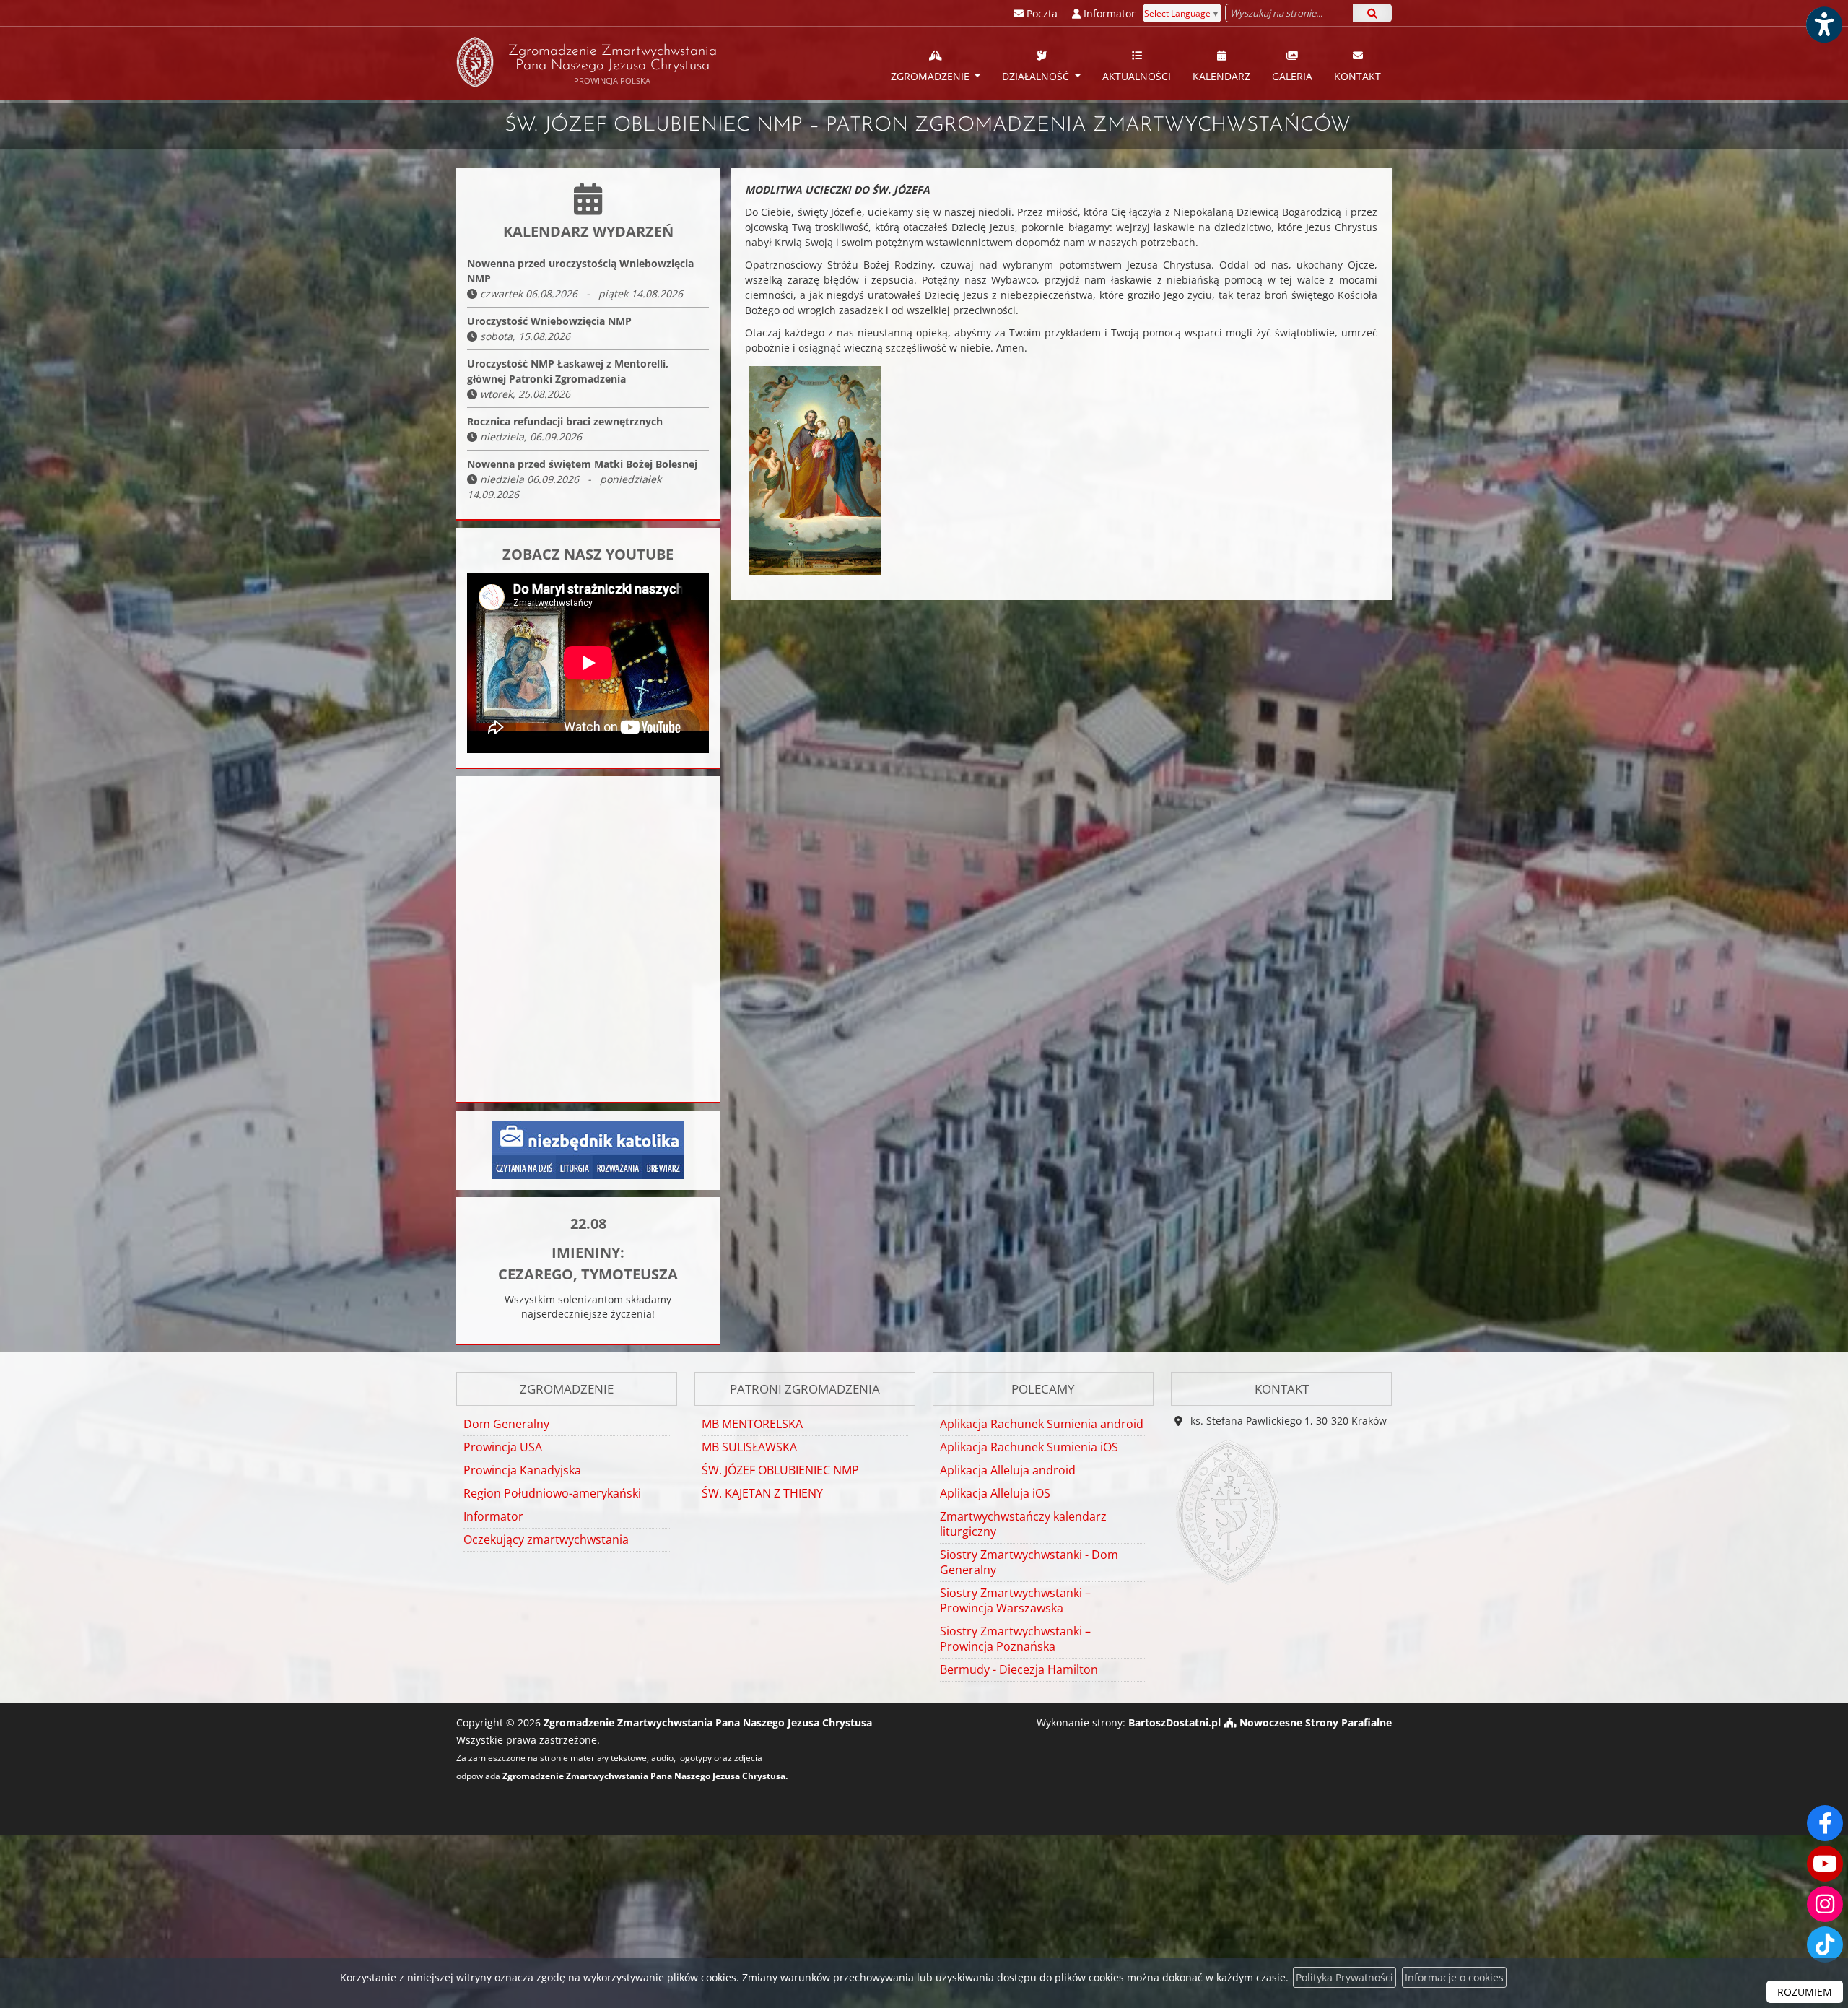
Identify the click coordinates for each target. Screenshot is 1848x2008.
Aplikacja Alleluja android (1008, 1470)
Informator (493, 1516)
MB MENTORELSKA (752, 1424)
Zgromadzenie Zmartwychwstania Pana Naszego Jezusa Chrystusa (613, 65)
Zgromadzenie (932, 76)
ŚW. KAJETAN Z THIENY (762, 1493)
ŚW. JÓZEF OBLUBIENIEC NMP (780, 1470)
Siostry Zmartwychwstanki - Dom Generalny (1029, 1562)
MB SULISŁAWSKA (749, 1447)
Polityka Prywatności (1344, 1977)
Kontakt (1357, 76)
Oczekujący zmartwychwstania (546, 1539)
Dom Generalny (506, 1424)
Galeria (1292, 76)
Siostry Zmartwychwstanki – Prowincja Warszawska (1015, 1600)
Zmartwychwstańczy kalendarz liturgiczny (1023, 1524)
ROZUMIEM (1805, 1992)
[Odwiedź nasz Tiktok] (1825, 1944)
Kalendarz (1221, 76)
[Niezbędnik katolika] (588, 1149)
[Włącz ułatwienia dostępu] (1823, 25)
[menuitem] (936, 64)
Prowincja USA (503, 1447)
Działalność (1037, 76)
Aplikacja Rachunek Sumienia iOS (1029, 1447)
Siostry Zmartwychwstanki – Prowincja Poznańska (1015, 1639)
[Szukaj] (1372, 13)
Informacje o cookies (1454, 1977)
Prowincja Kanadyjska (522, 1470)
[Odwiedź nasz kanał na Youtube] (1825, 1864)
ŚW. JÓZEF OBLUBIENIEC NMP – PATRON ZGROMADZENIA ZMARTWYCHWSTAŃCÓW (928, 126)
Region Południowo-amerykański (552, 1493)
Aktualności (1137, 76)
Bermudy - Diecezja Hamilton (1019, 1669)
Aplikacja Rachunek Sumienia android (1042, 1424)
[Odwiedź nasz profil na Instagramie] (1825, 1904)
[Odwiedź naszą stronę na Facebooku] (1825, 1823)
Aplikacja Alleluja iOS (995, 1493)
